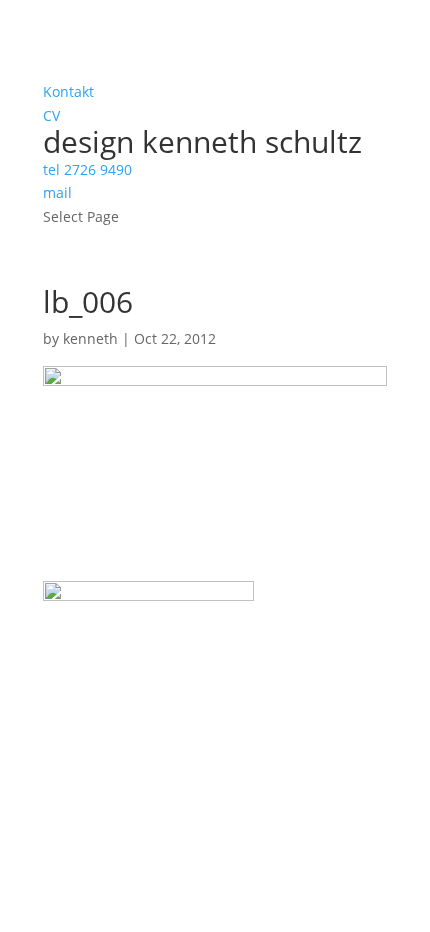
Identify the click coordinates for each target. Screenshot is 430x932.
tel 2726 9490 (87, 169)
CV (51, 115)
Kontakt (68, 91)
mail (57, 192)
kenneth (90, 338)
